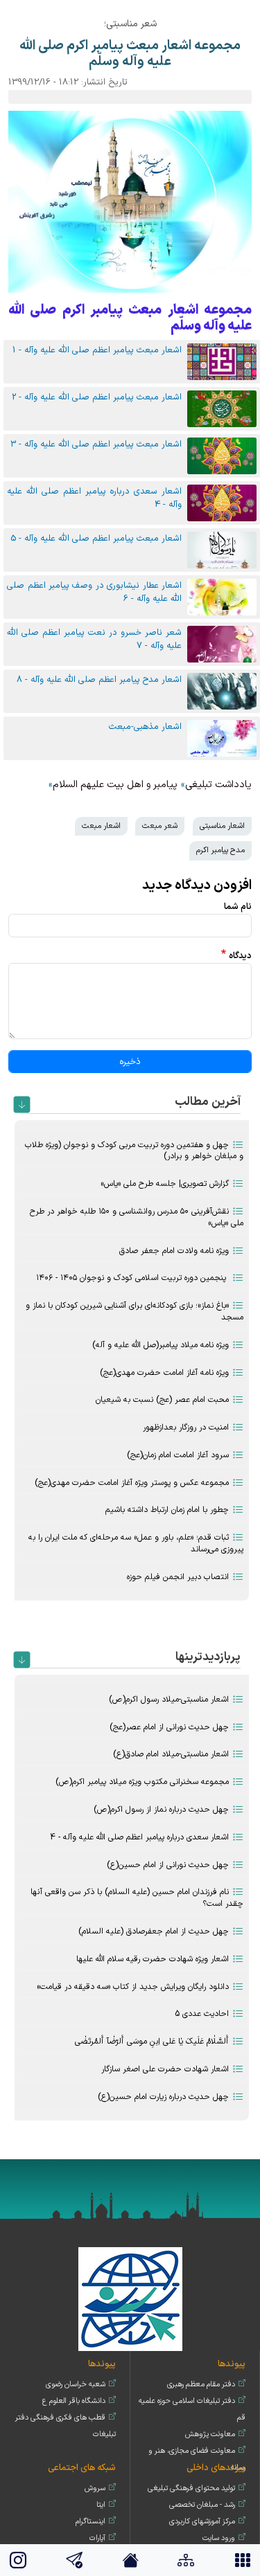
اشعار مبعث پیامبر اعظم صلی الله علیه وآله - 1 (97, 350)
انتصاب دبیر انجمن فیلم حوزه (178, 1577)
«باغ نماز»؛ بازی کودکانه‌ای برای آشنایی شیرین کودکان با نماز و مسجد (135, 1312)
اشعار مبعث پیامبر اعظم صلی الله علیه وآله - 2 (97, 397)
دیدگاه (240, 956)
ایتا (101, 2505)
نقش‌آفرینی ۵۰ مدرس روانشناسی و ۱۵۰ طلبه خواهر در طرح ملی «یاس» (137, 1217)
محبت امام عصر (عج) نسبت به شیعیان (162, 1400)
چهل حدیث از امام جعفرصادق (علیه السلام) (154, 1931)
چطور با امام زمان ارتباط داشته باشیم (167, 1510)
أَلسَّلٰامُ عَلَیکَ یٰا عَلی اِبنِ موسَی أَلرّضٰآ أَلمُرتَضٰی (152, 2042)
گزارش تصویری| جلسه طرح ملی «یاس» (165, 1184)
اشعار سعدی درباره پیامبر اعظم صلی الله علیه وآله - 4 (139, 1837)
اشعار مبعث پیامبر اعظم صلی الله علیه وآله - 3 (96, 444)
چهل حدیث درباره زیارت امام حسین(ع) (163, 2097)
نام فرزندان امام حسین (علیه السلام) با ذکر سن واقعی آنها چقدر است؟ (137, 1898)
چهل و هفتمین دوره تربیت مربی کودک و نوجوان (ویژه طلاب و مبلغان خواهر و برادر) (134, 1151)
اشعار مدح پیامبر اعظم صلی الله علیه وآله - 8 (99, 679)
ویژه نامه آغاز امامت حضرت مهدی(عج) (164, 1373)
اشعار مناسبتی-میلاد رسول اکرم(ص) (169, 1700)
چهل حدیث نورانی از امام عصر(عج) (169, 1727)
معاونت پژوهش (210, 2434)
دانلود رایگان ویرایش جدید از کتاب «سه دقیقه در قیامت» (133, 1987)
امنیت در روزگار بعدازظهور (186, 1427)
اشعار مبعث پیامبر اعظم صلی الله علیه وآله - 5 (96, 538)
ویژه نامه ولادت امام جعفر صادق (174, 1251)
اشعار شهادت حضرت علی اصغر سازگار (165, 2069)
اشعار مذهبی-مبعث (145, 727)
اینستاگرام (90, 2522)
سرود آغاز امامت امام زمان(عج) (178, 1455)
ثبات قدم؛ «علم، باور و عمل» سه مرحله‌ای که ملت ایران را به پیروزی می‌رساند (136, 1543)
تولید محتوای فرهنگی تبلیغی (191, 2488)
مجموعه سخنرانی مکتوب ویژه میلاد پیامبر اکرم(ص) (142, 1782)
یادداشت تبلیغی (218, 785)
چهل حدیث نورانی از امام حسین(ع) (168, 1865)
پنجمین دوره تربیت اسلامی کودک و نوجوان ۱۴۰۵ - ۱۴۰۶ (132, 1278)
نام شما (238, 907)
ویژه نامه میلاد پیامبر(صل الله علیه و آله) (161, 1345)
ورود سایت (219, 2538)
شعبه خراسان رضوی (76, 2385)
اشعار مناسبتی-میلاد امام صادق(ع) (171, 1754)
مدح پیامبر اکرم (220, 850)
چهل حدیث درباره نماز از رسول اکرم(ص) (161, 1810)
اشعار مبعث (101, 826)
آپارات (97, 2538)
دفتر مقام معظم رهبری (201, 2385)
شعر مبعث (160, 826)
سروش (95, 2488)
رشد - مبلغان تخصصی (202, 2505)
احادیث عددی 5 (202, 2014)
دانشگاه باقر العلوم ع (74, 2401)
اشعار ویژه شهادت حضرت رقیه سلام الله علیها (153, 1959)
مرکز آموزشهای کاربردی (202, 2522)
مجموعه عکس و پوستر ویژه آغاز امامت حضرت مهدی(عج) (132, 1483)
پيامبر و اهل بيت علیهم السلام (115, 785)
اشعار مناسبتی (222, 826)
